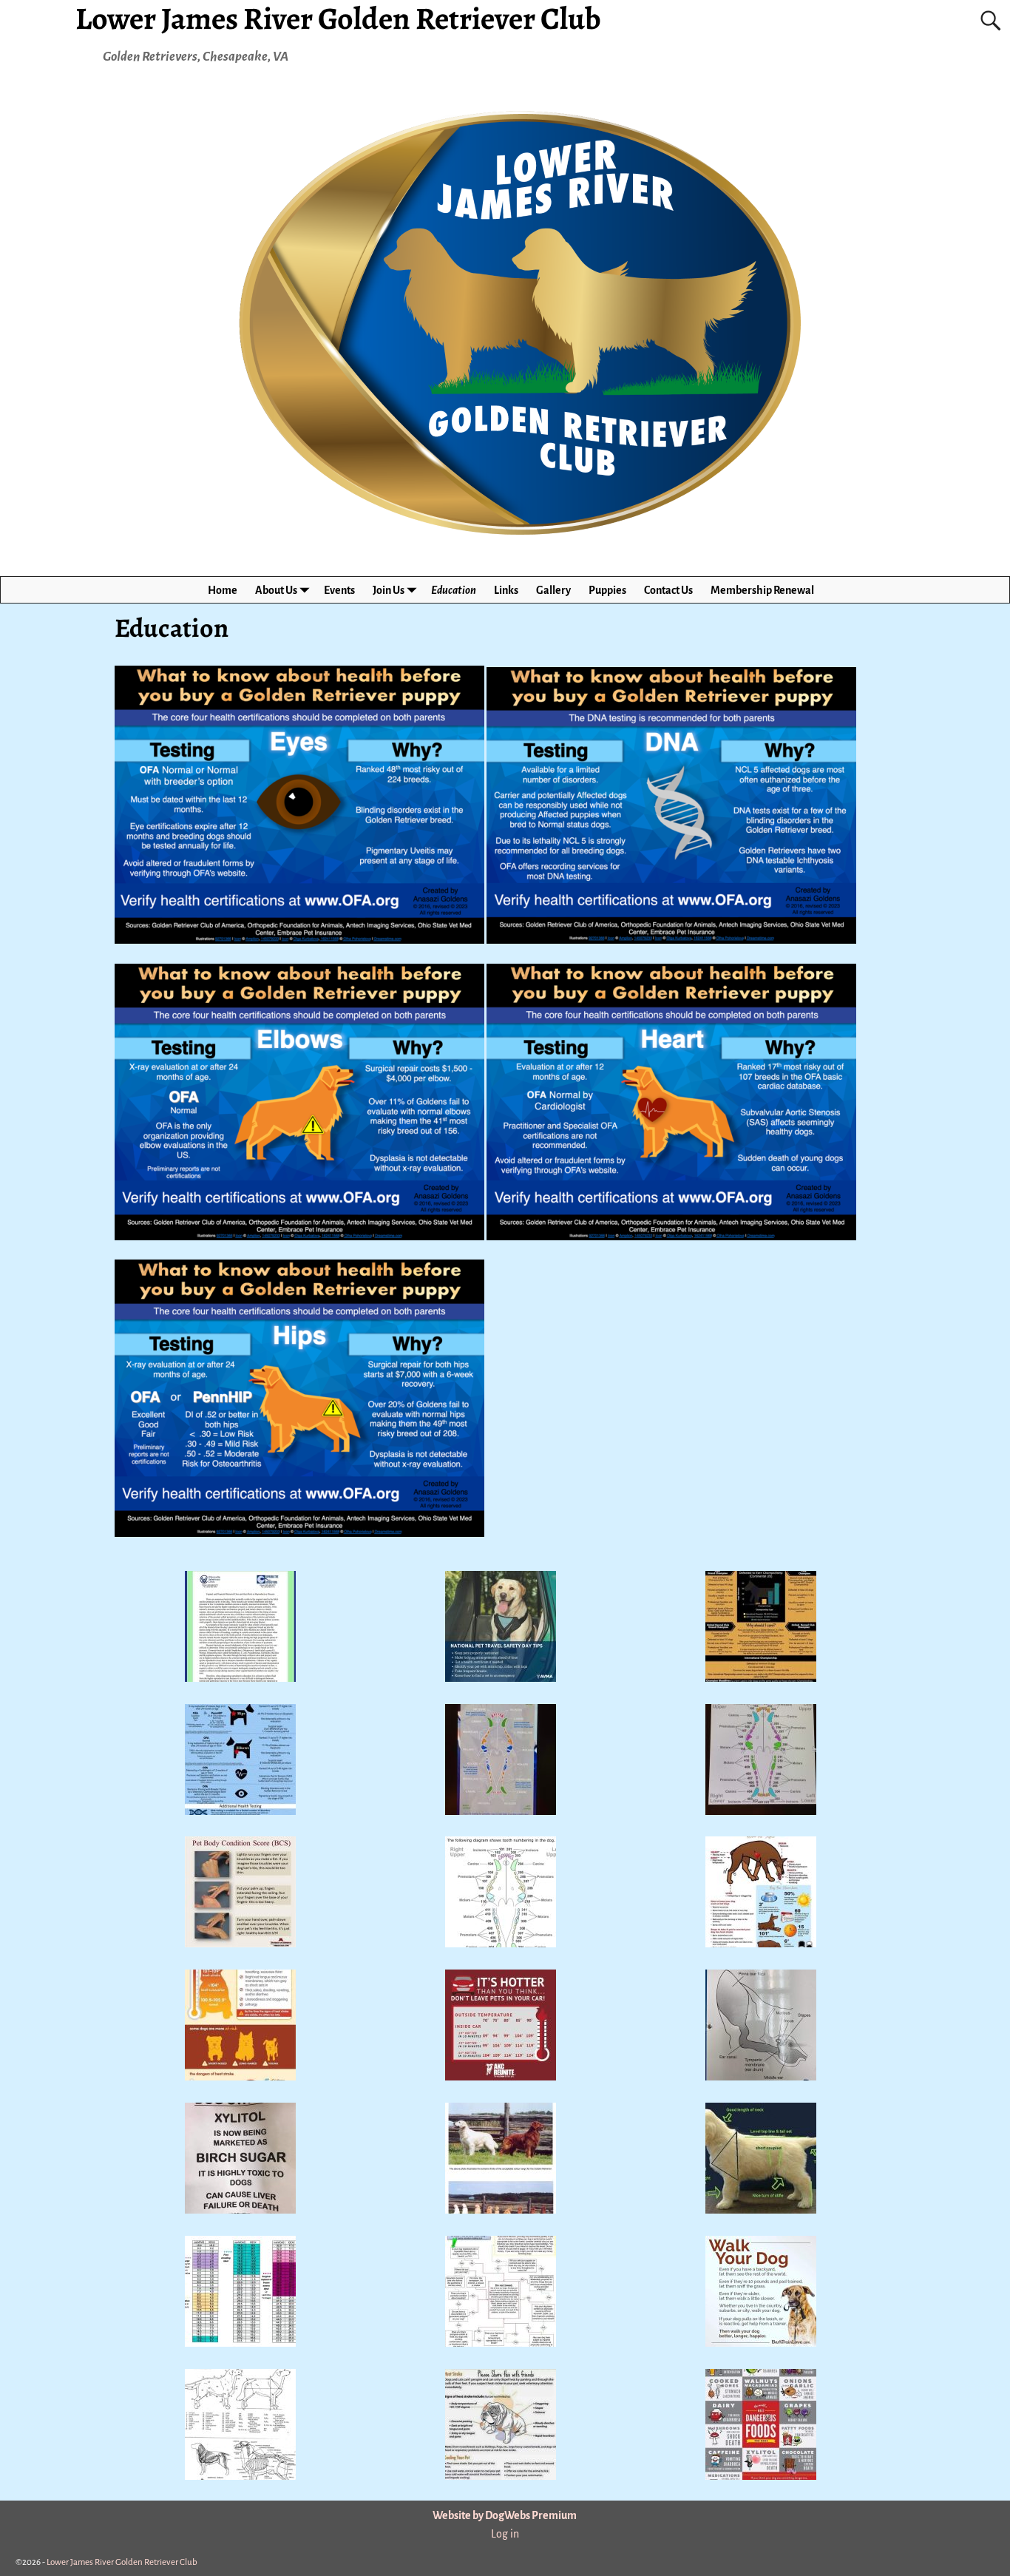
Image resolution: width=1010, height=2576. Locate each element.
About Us (276, 590)
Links (506, 590)
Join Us (389, 590)
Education (454, 590)
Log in (505, 2534)
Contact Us (668, 590)
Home (223, 590)
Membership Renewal (762, 590)
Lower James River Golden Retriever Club (122, 2562)
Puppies (607, 590)
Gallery (553, 590)
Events (339, 590)
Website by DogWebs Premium (505, 2515)
